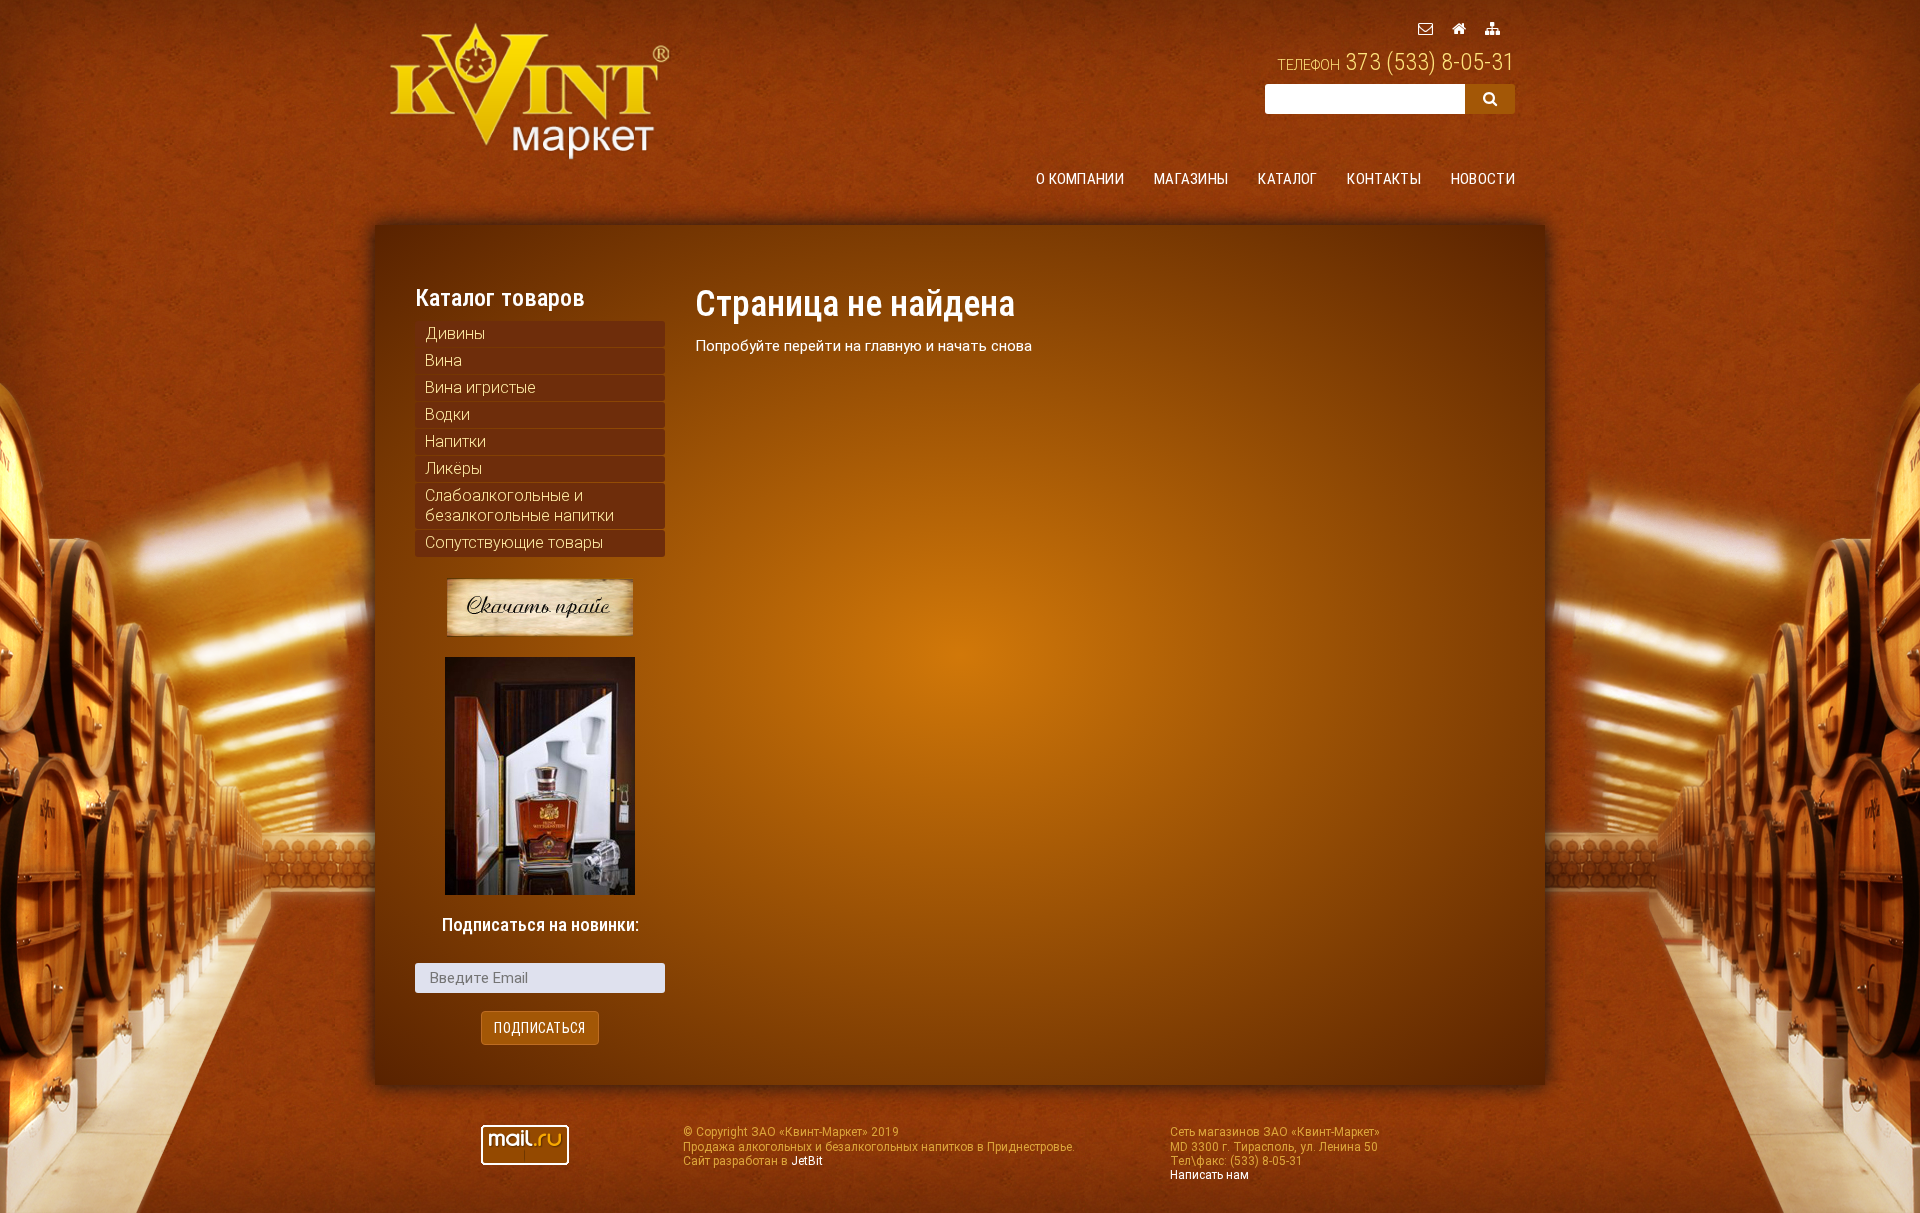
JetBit (807, 1161)
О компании (1080, 179)
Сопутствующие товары (514, 542)
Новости (1483, 179)
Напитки (455, 441)
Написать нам (1209, 1175)
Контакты (1383, 179)
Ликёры (453, 468)
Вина (443, 360)
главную (893, 346)
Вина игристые (480, 387)
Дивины (455, 333)
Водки (447, 414)
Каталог (1287, 179)
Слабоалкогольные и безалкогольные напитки (519, 505)
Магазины (1191, 179)
